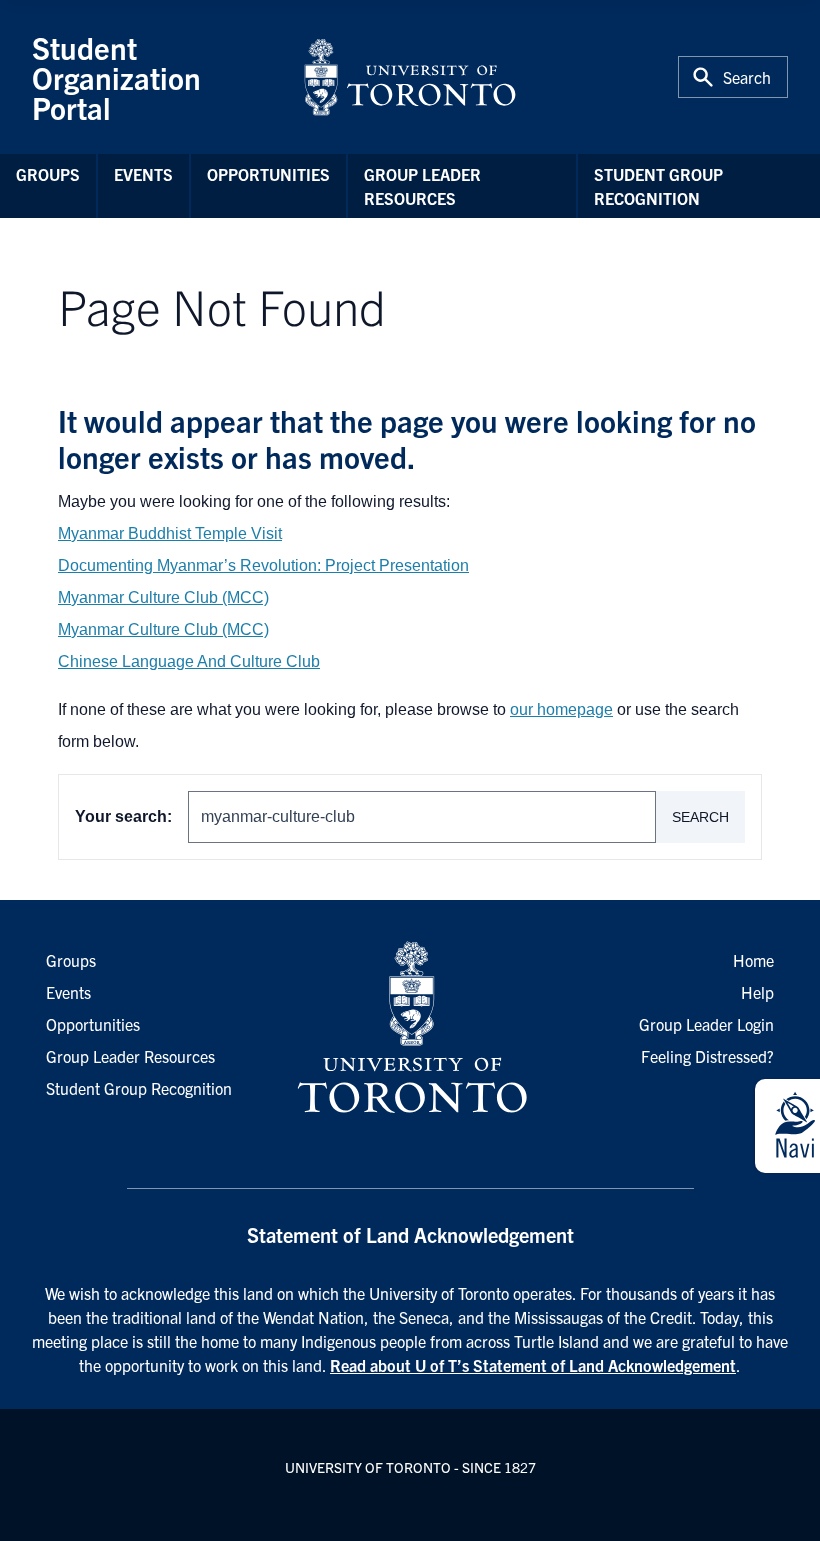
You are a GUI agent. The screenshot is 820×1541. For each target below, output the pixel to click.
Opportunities (268, 174)
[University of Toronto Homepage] (410, 1028)
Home (753, 960)
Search (700, 817)
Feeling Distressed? (707, 1056)
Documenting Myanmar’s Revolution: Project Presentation (263, 565)
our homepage (561, 709)
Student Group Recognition (658, 186)
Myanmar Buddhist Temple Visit (170, 533)
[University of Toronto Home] (410, 77)
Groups (48, 174)
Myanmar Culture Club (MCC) (163, 597)
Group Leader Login (706, 1024)
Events (143, 174)
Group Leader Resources (422, 186)
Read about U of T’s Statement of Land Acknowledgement (533, 1365)
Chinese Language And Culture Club (189, 661)
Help (757, 992)
